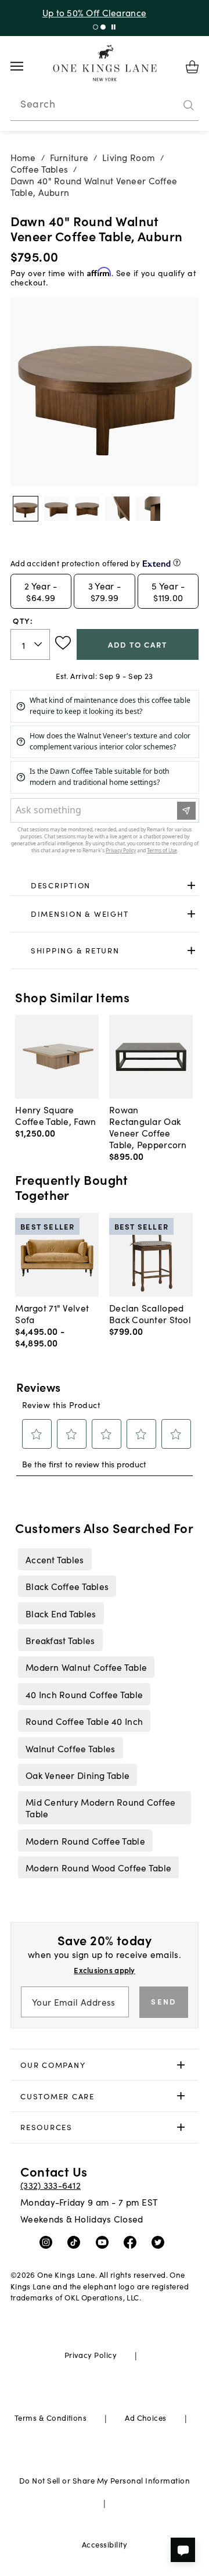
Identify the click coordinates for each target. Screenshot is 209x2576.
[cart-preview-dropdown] (192, 67)
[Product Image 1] (56, 509)
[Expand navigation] (26, 66)
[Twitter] (161, 2241)
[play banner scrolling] (113, 27)
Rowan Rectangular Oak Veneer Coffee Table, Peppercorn (148, 1127)
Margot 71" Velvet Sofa (52, 1313)
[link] (105, 885)
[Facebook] (133, 2241)
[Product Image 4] (148, 509)
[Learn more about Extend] (177, 562)
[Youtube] (105, 2241)
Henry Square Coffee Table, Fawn (55, 1115)
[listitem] (55, 1559)
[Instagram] (48, 2241)
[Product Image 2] (87, 509)
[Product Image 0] (26, 509)
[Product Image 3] (117, 509)
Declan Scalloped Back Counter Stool (150, 1313)
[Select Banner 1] (103, 27)
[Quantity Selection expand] (39, 644)
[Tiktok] (76, 2241)
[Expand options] (191, 885)
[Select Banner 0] (96, 27)
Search (38, 103)
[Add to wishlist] (63, 643)
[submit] (189, 105)
